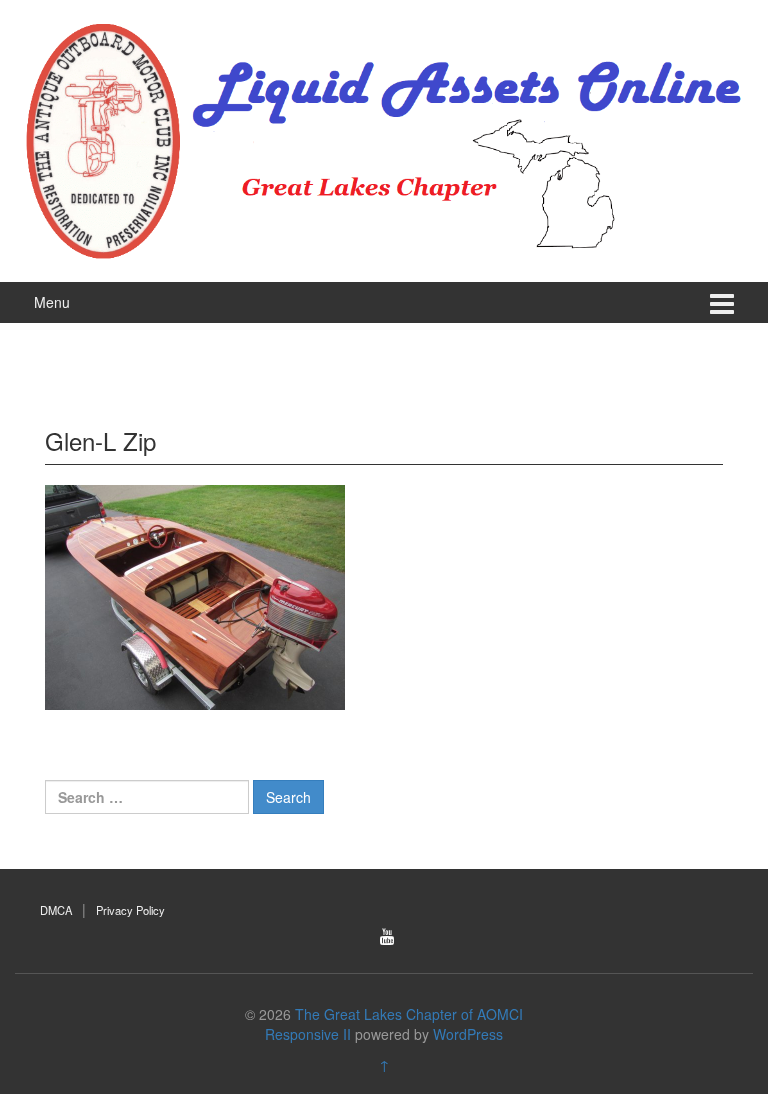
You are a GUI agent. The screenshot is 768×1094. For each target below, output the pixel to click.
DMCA (56, 910)
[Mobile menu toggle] (722, 302)
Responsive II (308, 1034)
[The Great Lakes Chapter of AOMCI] (384, 138)
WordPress (468, 1034)
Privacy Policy (130, 910)
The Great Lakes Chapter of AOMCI (409, 1014)
